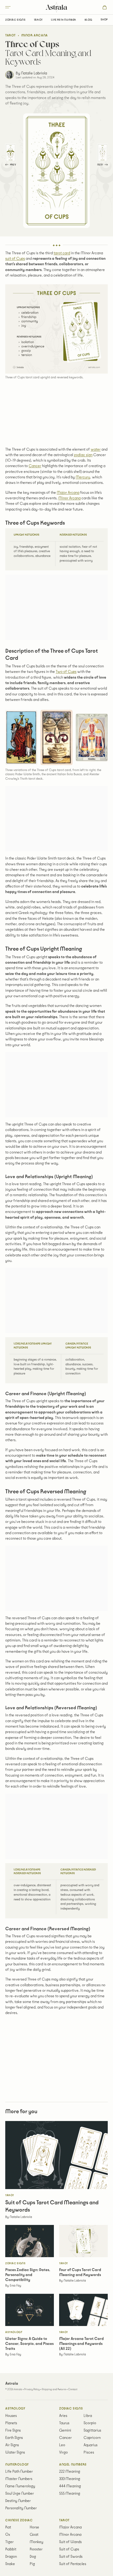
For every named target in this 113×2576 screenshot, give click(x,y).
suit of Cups (15, 259)
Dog (33, 2557)
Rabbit (11, 2549)
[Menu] (16, 7)
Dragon (11, 2557)
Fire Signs (13, 2430)
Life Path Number (64, 20)
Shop (104, 20)
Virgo (63, 2452)
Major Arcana (68, 493)
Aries (63, 2416)
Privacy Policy (32, 2389)
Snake (10, 2564)
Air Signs (12, 2445)
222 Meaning (70, 2472)
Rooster (36, 2549)
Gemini (65, 2430)
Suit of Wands (70, 2542)
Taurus (64, 2423)
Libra (88, 2416)
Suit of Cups (69, 2549)
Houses (11, 2416)
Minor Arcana (35, 35)
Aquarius (91, 2445)
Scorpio (90, 2423)
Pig (32, 2564)
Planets (11, 2423)
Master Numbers (19, 2479)
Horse (34, 2527)
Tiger (9, 2542)
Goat (34, 2535)
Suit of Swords (71, 2557)
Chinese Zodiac (19, 2520)
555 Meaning (70, 2494)
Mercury (83, 477)
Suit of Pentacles (73, 2564)
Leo (62, 2445)
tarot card (62, 253)
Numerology (17, 2465)
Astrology (15, 2409)
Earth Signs (14, 2438)
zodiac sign (83, 455)
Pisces (89, 2452)
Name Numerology (20, 2486)
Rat (8, 2527)
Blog (88, 20)
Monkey (37, 2542)
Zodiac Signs (15, 20)
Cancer (35, 466)
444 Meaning (70, 2486)
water (96, 449)
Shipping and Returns (54, 2389)
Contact (73, 2389)
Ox (8, 2535)
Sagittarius (92, 2430)
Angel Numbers (73, 2465)
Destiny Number (18, 2501)
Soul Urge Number (20, 2494)
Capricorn (92, 2438)
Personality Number (21, 2508)
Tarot (38, 20)
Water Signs (15, 2452)
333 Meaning (70, 2479)
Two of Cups (66, 672)
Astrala (56, 7)
